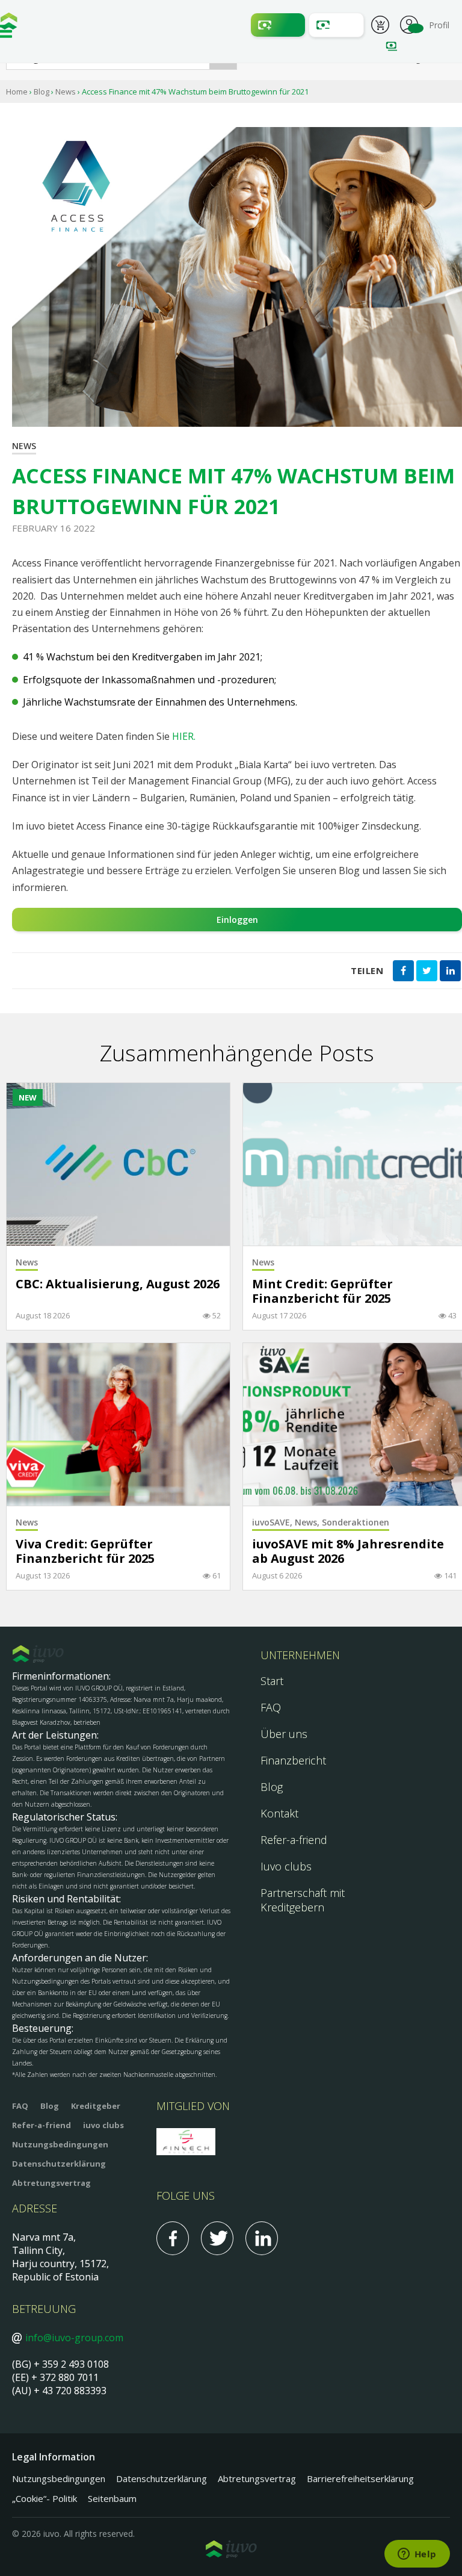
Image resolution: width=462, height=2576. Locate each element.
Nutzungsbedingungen (60, 2144)
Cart (380, 26)
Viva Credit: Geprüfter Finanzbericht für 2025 (85, 1552)
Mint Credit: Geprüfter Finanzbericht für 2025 (322, 1292)
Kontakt (279, 1813)
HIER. (184, 736)
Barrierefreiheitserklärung (360, 2478)
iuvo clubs (103, 2125)
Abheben (336, 25)
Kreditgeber (96, 2106)
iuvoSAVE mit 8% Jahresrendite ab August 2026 (348, 1552)
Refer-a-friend (294, 1840)
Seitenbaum (112, 2498)
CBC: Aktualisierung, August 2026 (118, 1284)
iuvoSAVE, (273, 1522)
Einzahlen (278, 25)
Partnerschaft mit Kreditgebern (303, 1900)
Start (272, 1681)
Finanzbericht (293, 1760)
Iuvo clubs (286, 1866)
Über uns (284, 1734)
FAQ (271, 1707)
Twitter (217, 2238)
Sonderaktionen (356, 1522)
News (66, 92)
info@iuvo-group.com (74, 2338)
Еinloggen (237, 920)
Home (17, 92)
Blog (42, 92)
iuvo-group (9, 24)
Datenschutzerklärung (59, 2164)
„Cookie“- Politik (45, 2498)
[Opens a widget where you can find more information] (417, 2555)
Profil (409, 23)
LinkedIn (262, 2238)
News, (308, 1522)
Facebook (173, 2238)
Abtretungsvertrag (51, 2183)
